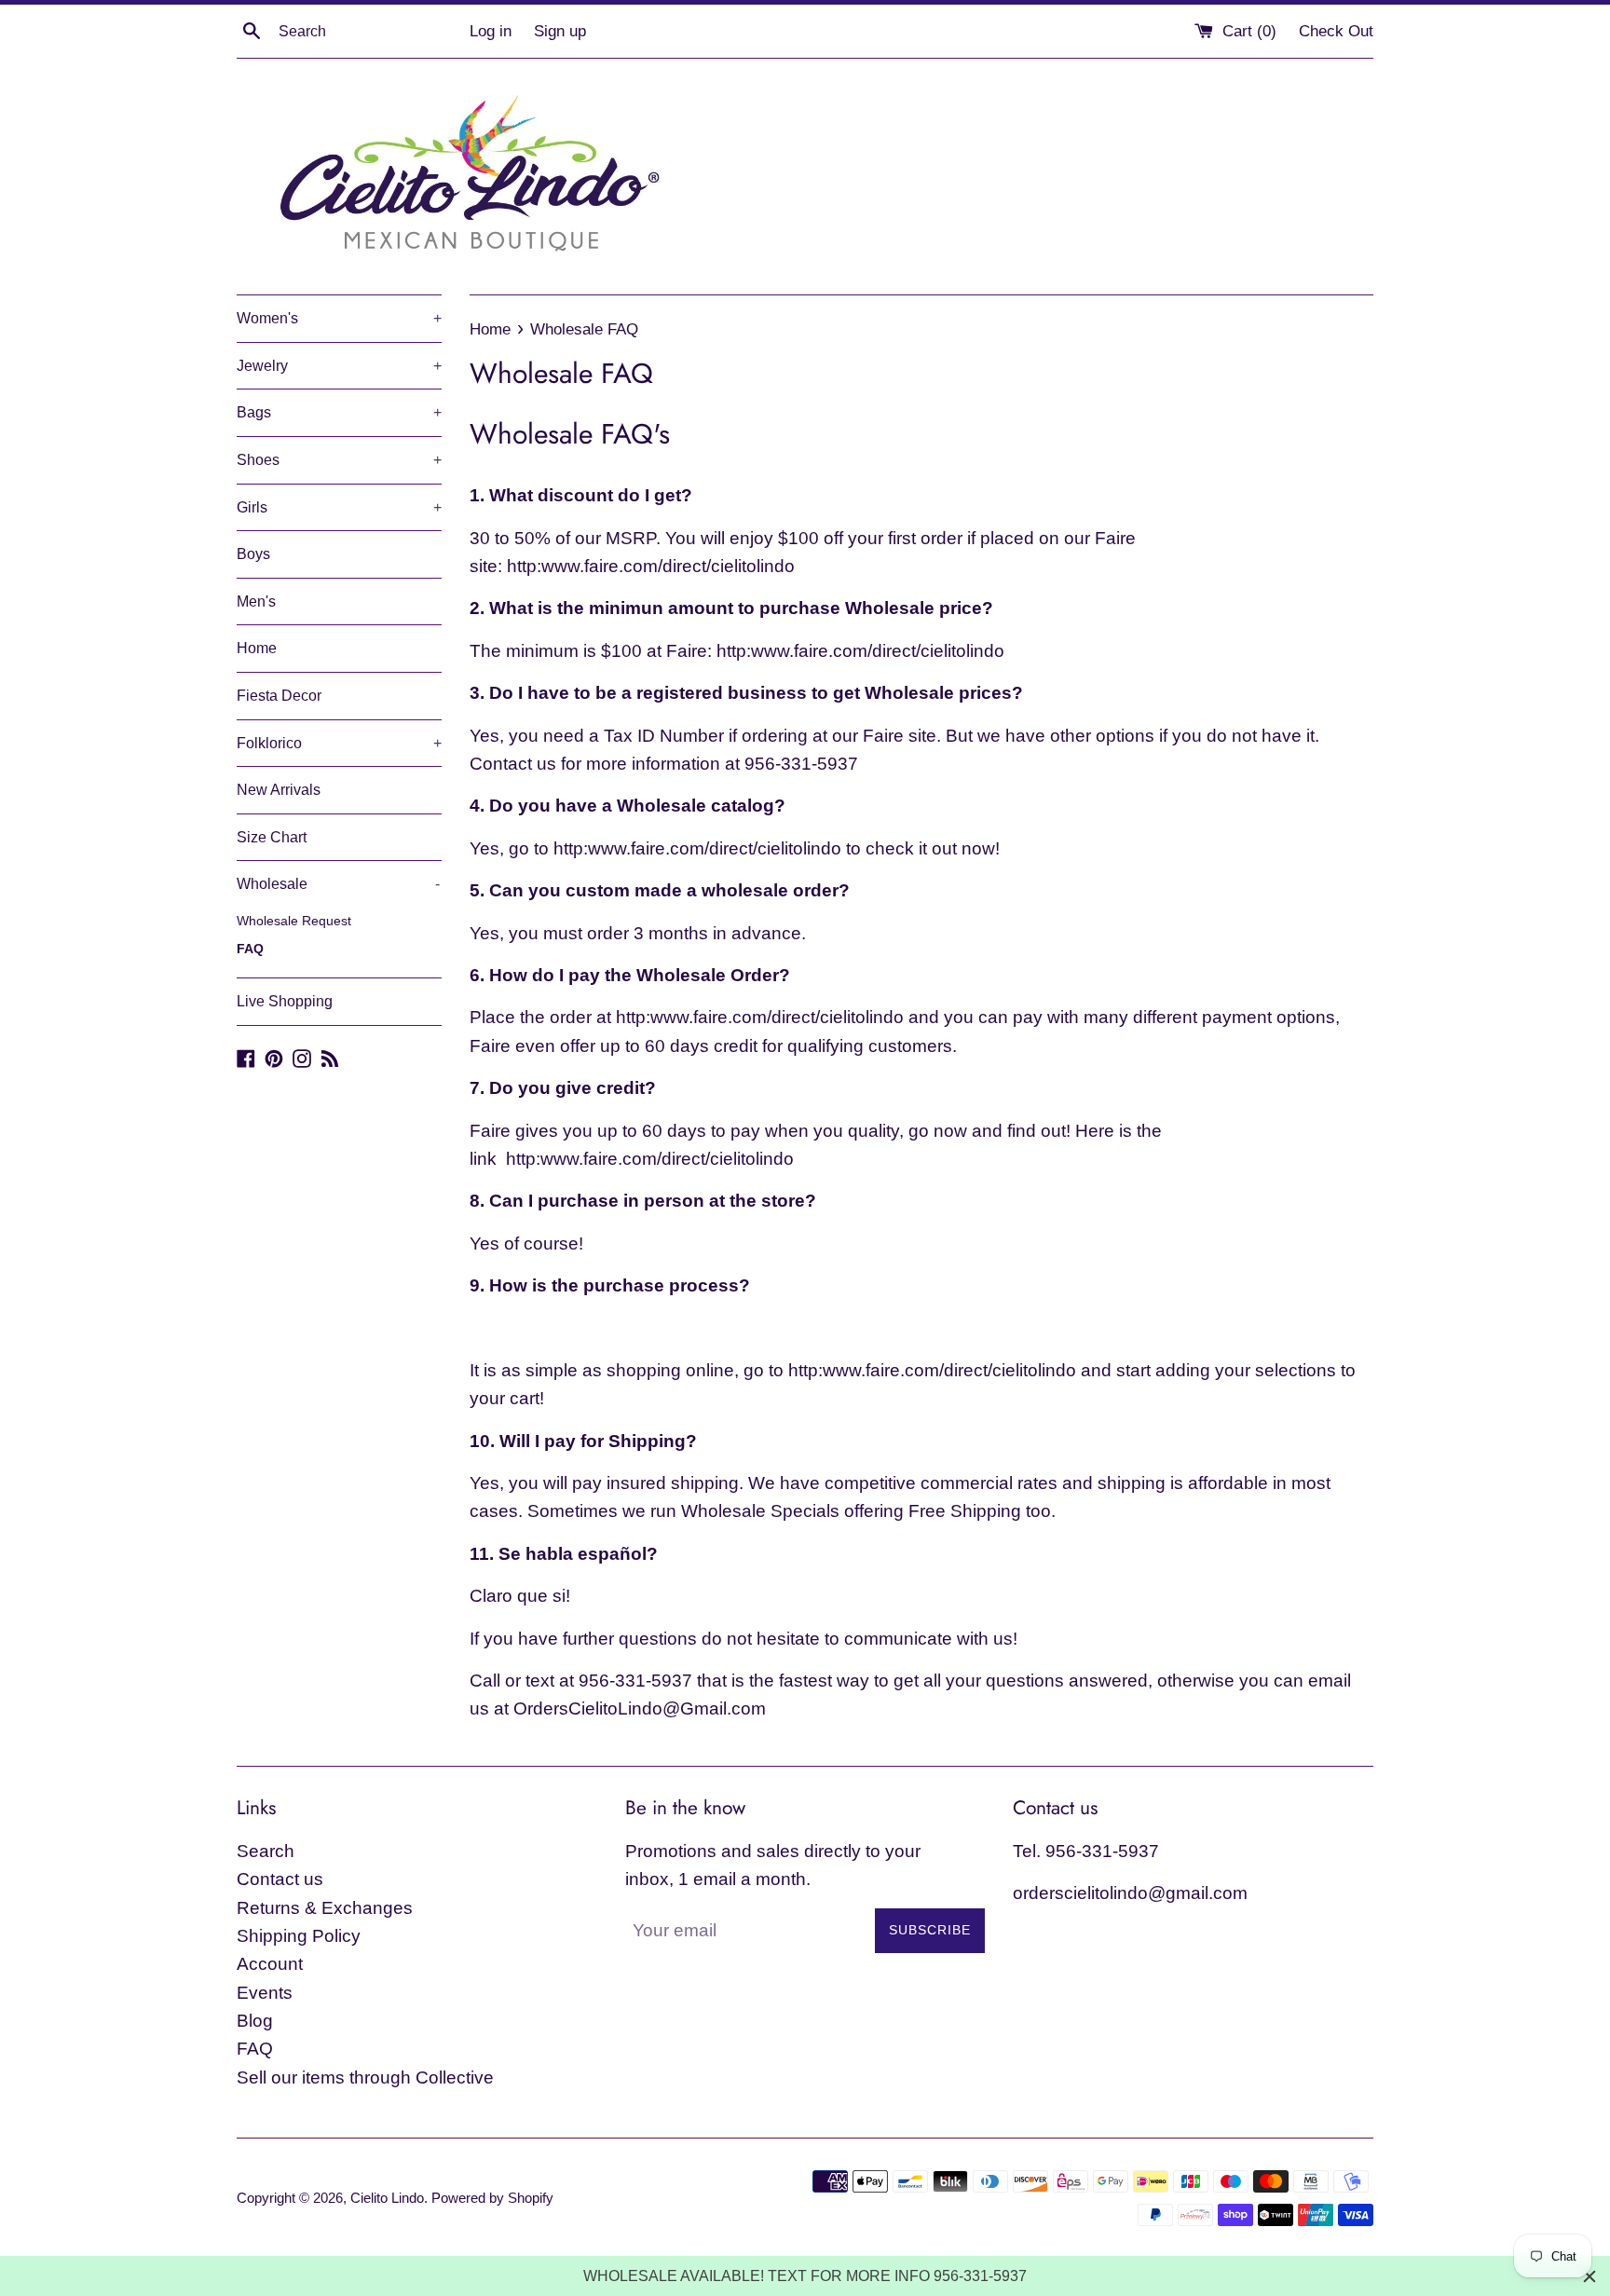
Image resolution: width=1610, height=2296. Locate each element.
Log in (491, 31)
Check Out (1336, 31)
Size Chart (272, 837)
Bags (339, 412)
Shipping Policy (299, 1936)
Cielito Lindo (387, 2198)
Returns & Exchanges (325, 1908)
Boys (253, 554)
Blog (255, 2021)
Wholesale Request (294, 921)
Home (257, 648)
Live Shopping (285, 1001)
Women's (339, 318)
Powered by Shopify (492, 2198)
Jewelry (339, 366)
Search (266, 1851)
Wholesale (338, 884)
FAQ (250, 949)
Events (265, 1993)
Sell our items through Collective (365, 2077)
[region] (805, 2276)
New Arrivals (279, 790)
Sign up (560, 31)
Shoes (339, 460)
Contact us (280, 1879)
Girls (339, 507)
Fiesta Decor (279, 696)
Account (270, 1964)
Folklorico (339, 743)
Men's (256, 601)
